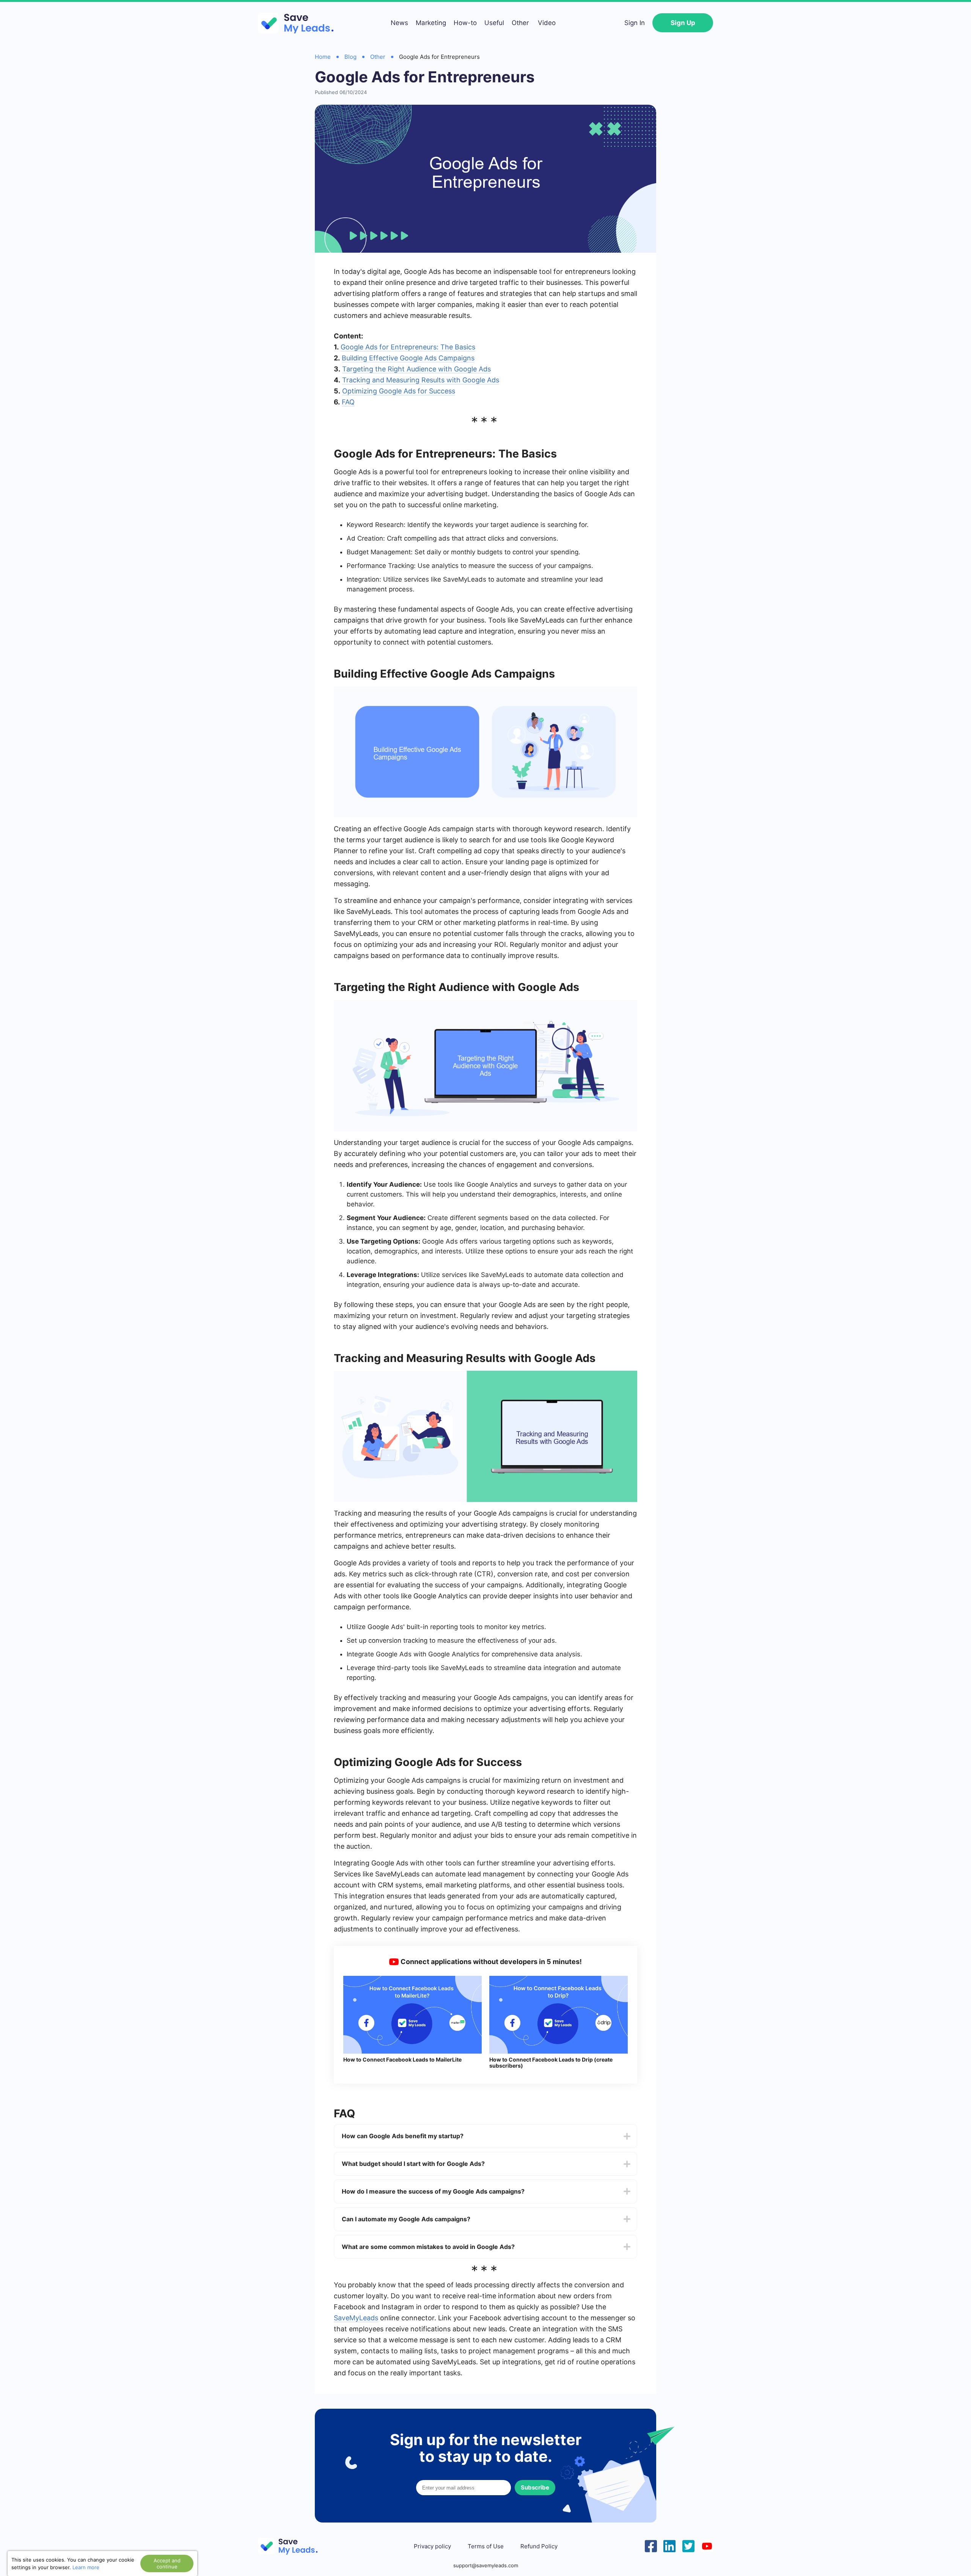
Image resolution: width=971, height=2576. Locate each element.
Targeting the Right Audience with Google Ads (416, 369)
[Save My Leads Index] (292, 2546)
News (399, 23)
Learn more (86, 2567)
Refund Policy (539, 2546)
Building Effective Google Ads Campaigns (408, 358)
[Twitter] (688, 2545)
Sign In (635, 23)
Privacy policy (432, 2546)
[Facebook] (651, 2545)
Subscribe (535, 2487)
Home (323, 57)
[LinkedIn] (669, 2545)
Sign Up (683, 23)
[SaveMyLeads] (300, 23)
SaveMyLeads (356, 2318)
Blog (350, 57)
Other (520, 23)
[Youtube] (707, 2545)
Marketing (431, 23)
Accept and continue (167, 2563)
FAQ (348, 402)
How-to (465, 23)
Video (547, 23)
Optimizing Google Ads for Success (399, 391)
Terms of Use (486, 2546)
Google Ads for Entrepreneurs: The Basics (408, 347)
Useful (494, 23)
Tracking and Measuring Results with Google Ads (421, 380)
